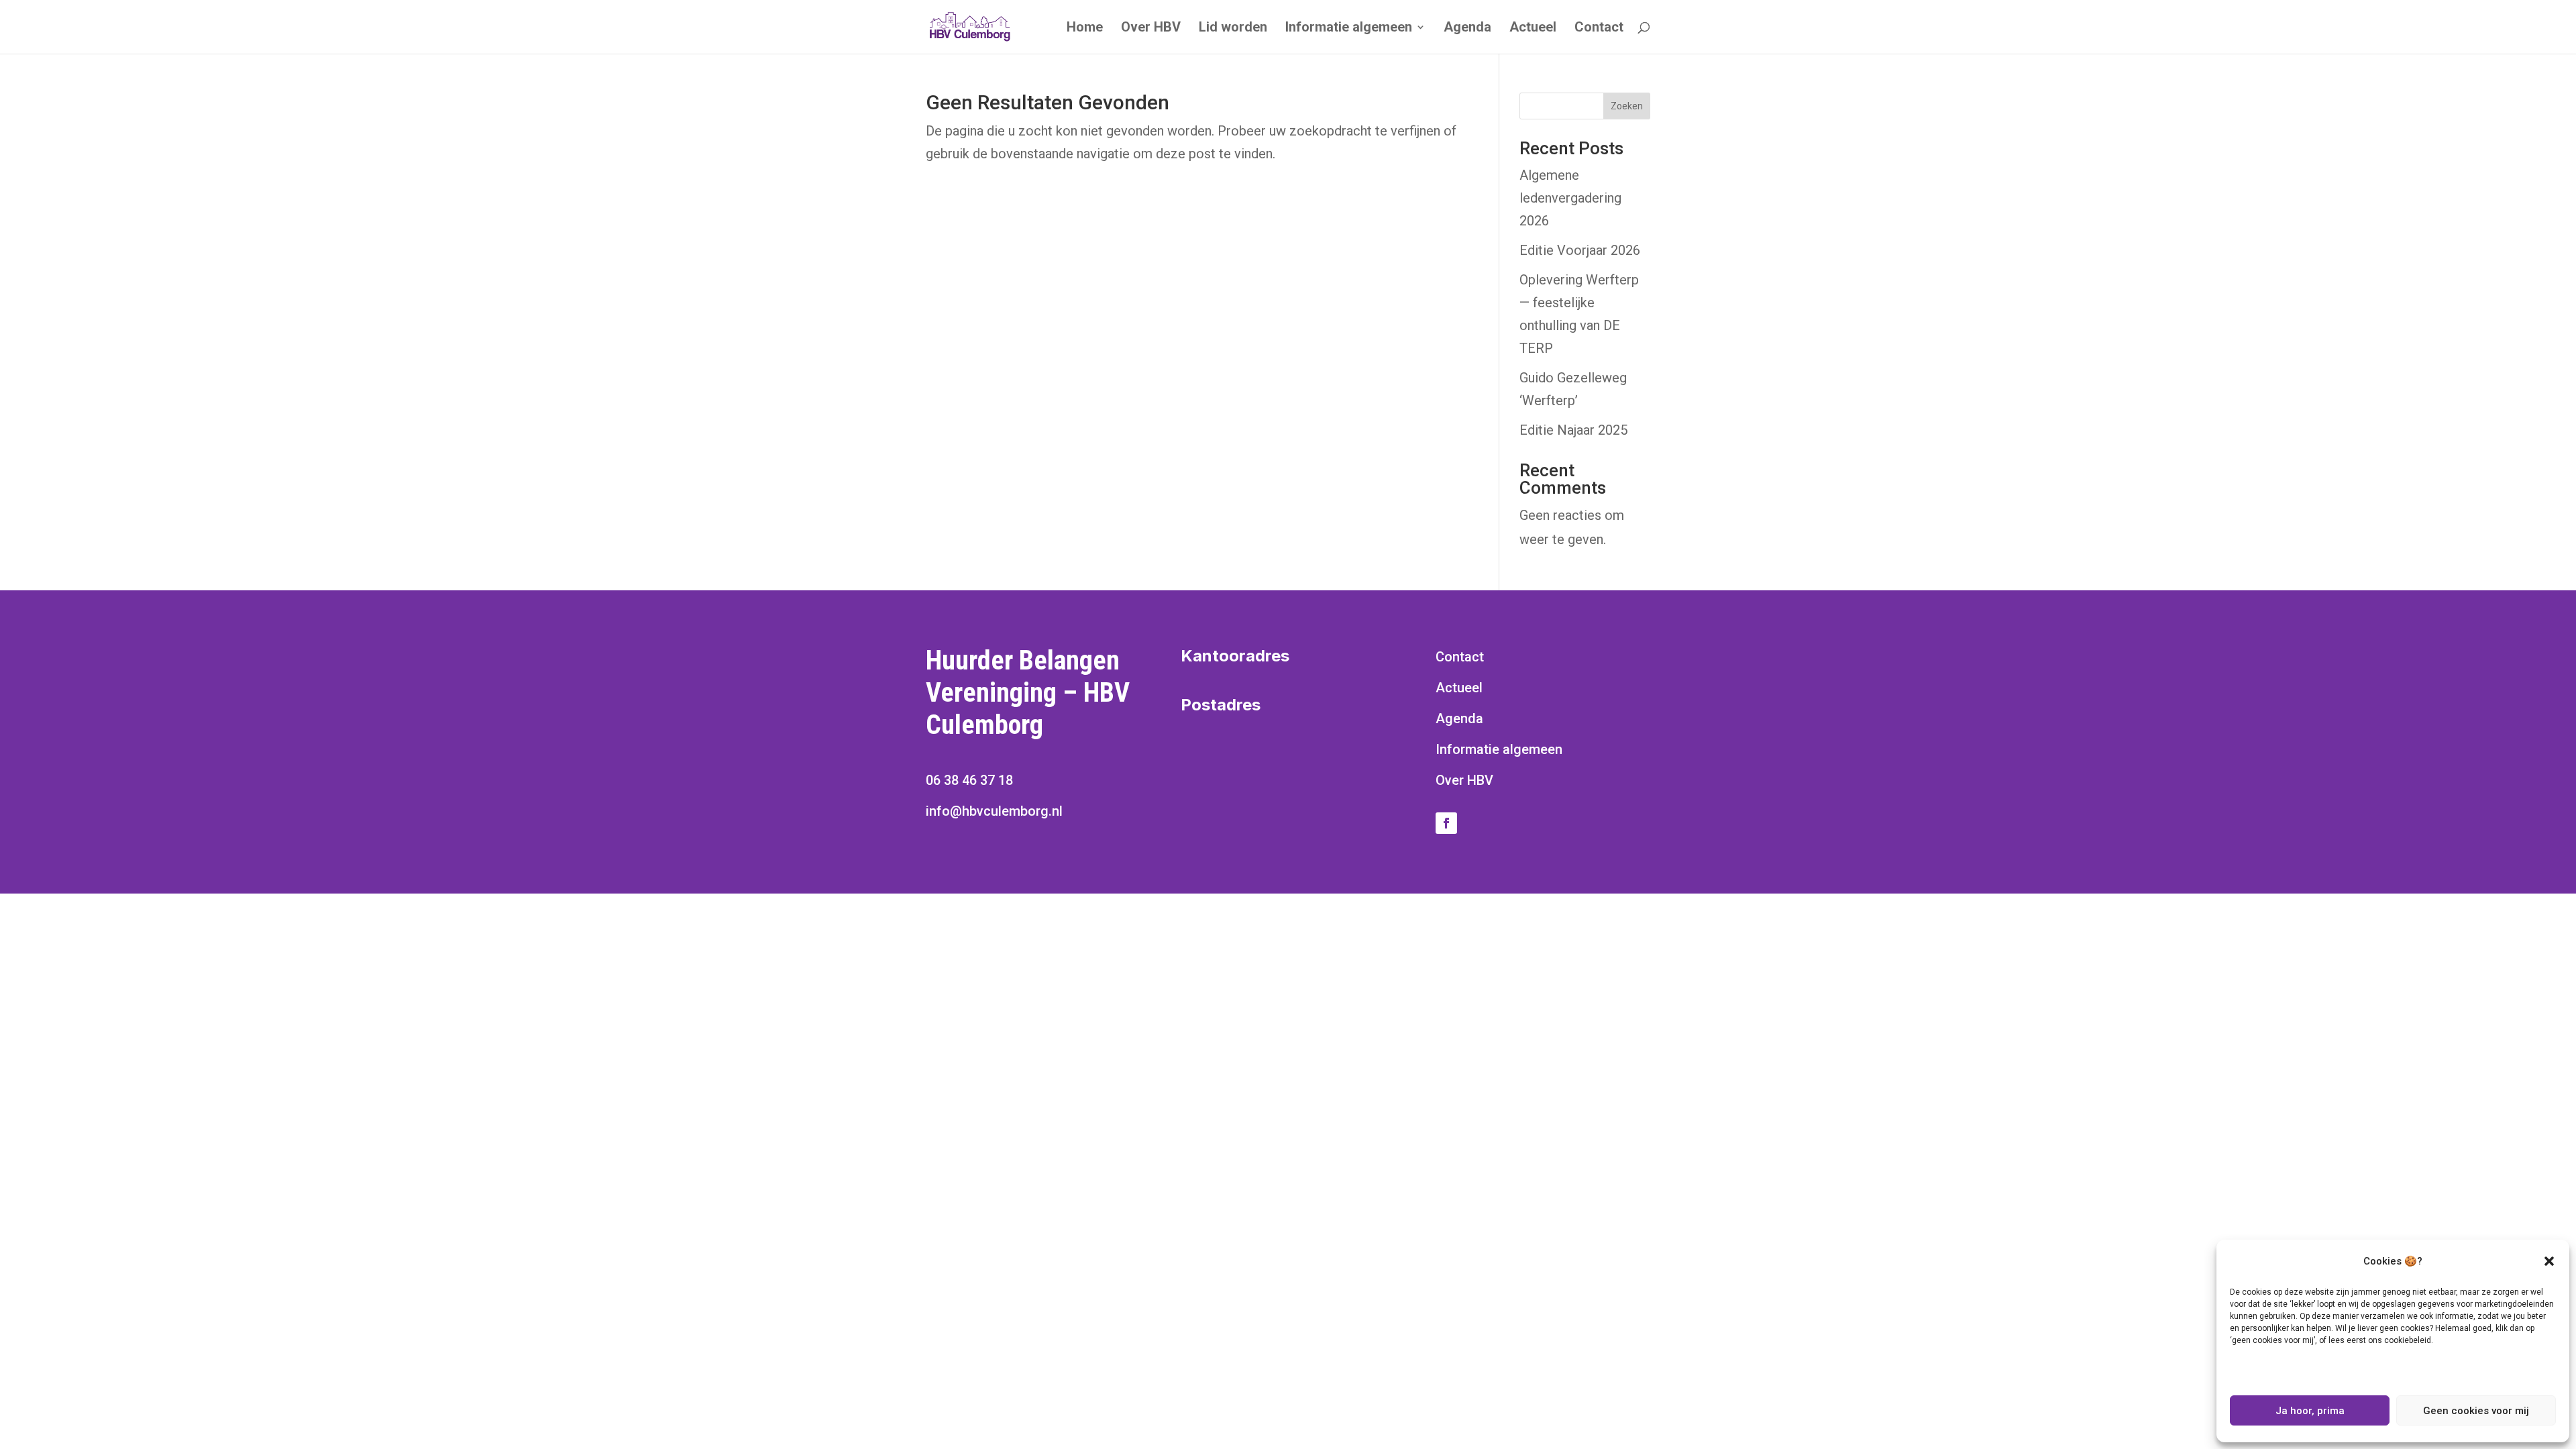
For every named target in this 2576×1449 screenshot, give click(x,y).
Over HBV (1151, 29)
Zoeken (1627, 106)
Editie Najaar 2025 (1573, 430)
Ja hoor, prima (2310, 1411)
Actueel (1533, 29)
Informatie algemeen (1349, 29)
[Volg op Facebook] (1446, 823)
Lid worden (1233, 29)
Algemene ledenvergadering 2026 (1570, 198)
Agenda (1467, 29)
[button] (2549, 1261)
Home (1085, 29)
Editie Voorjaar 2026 (1580, 250)
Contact (1599, 29)
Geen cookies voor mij (2476, 1411)
